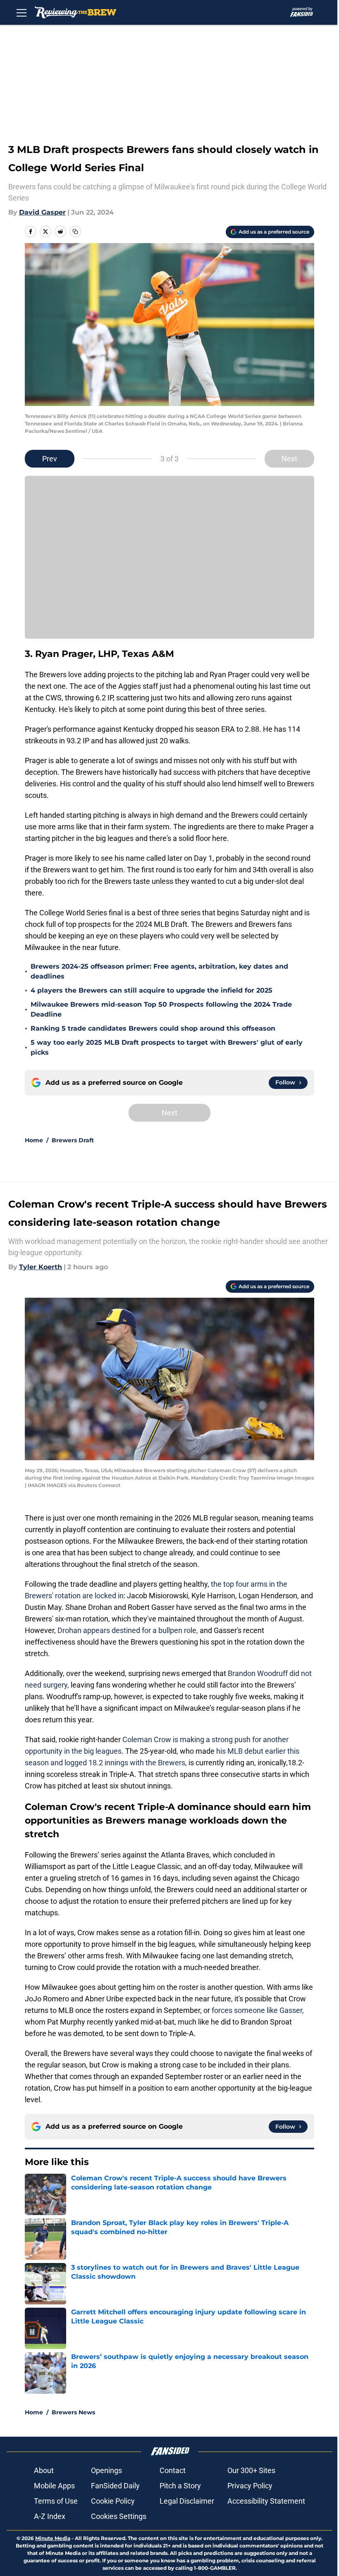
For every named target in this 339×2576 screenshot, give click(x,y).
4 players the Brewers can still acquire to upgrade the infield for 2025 (152, 990)
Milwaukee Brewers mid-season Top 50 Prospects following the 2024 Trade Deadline (161, 1009)
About (44, 2470)
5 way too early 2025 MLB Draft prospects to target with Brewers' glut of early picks (167, 1047)
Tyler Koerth (41, 1267)
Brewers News (73, 2412)
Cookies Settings (119, 2516)
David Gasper (42, 212)
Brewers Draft (73, 1140)
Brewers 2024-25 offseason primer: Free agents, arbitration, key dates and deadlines (159, 971)
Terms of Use (56, 2501)
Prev (50, 459)
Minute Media (53, 2538)
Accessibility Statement (266, 2501)
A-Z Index (50, 2516)
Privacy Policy (250, 2486)
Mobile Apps (54, 2486)
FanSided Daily (115, 2486)
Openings (106, 2470)
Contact (173, 2470)
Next (289, 459)
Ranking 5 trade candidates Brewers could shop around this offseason (153, 1028)
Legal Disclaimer (187, 2501)
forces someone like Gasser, (258, 2010)
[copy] (75, 232)
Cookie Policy (113, 2501)
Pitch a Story (180, 2486)
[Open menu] (21, 12)
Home (34, 1140)
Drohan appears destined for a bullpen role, (128, 1630)
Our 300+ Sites (251, 2470)
